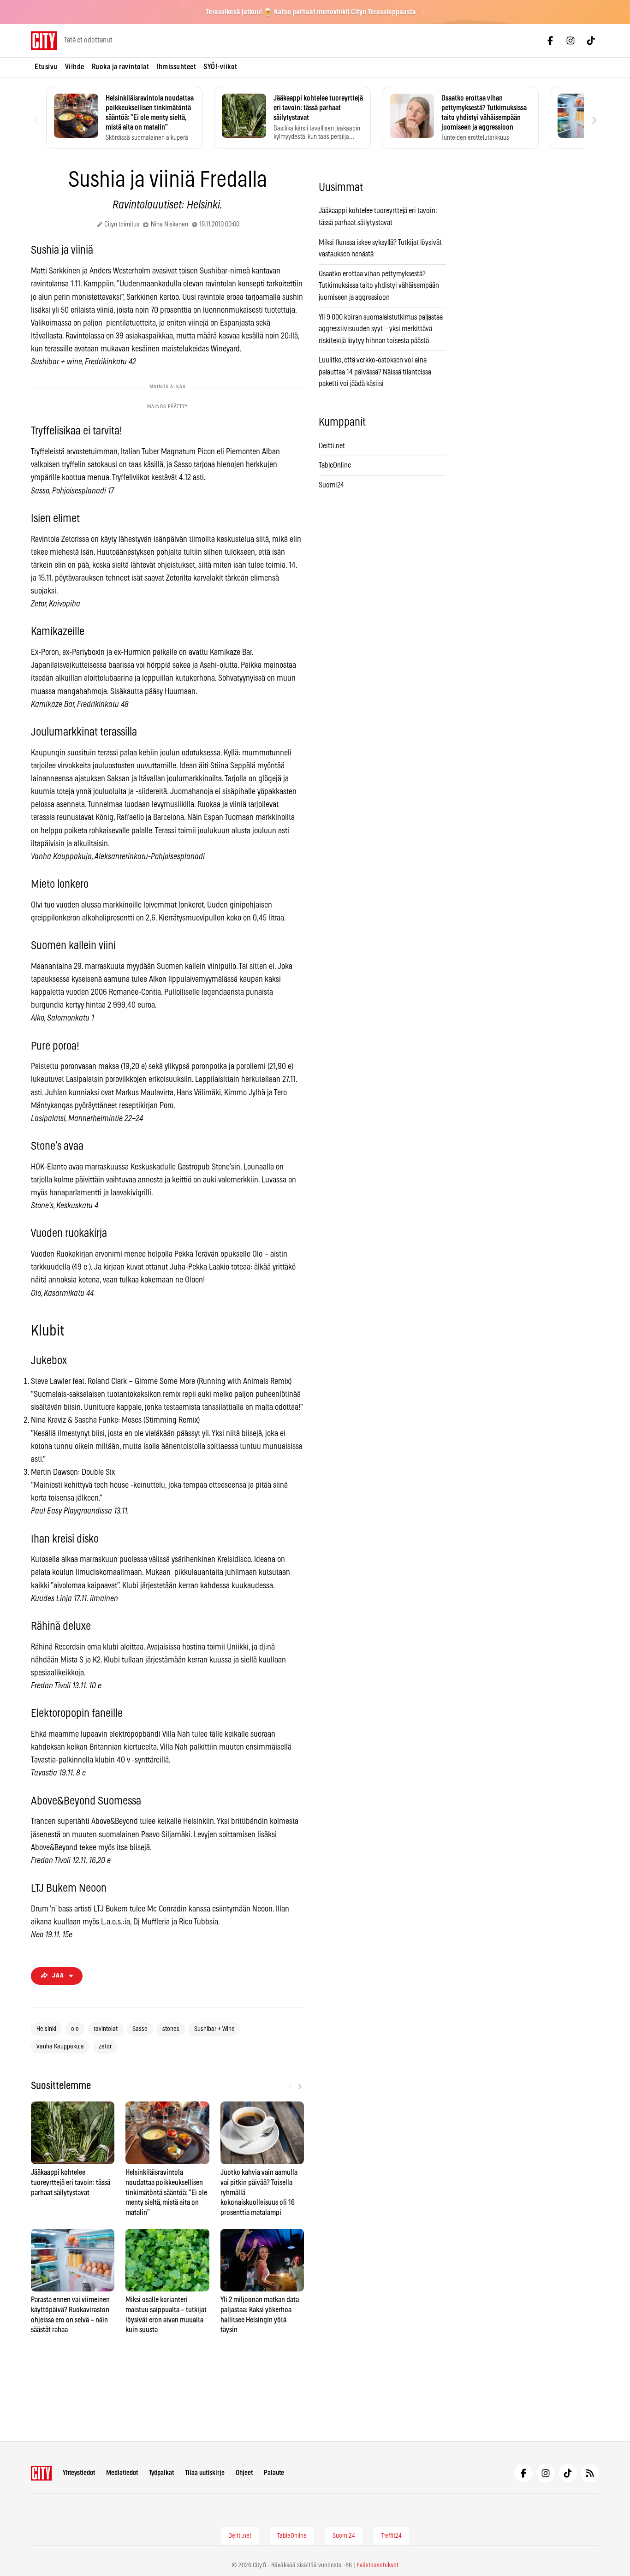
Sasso (140, 2029)
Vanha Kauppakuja (60, 2047)
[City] (41, 2473)
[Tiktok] (591, 41)
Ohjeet (244, 2473)
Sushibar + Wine (214, 2029)
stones (171, 2029)
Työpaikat (161, 2473)
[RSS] (590, 2473)
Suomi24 (331, 485)
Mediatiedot (122, 2473)
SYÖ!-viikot (220, 67)
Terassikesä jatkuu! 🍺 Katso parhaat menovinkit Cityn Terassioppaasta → (315, 12)
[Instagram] (571, 41)
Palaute (274, 2473)
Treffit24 (391, 2536)
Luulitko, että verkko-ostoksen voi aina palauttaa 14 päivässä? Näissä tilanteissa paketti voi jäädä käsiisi (375, 372)
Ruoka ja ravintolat (121, 67)
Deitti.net (332, 446)
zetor (105, 2047)
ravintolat (106, 2029)
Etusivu (46, 67)
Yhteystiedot (79, 2473)
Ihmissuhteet (176, 67)
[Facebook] (550, 41)
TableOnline (335, 465)
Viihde (75, 67)
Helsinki (46, 2029)
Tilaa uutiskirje (205, 2473)
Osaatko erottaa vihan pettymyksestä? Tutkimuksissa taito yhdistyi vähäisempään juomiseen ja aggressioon (379, 286)
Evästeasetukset (377, 2565)
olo (75, 2029)
